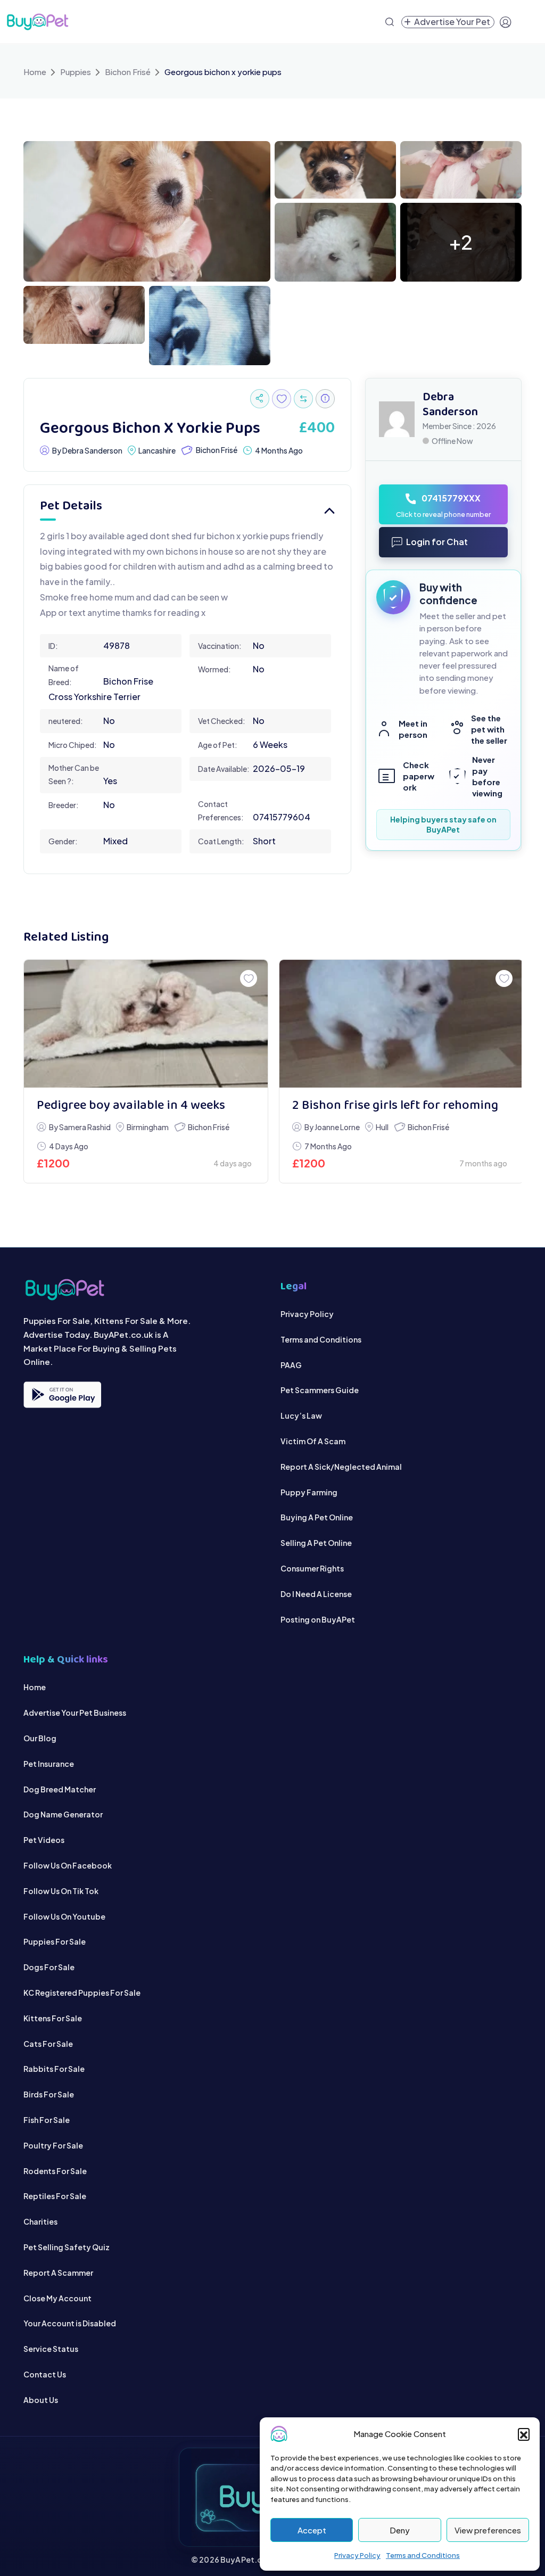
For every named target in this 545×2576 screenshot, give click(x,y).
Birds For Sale (49, 2094)
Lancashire (157, 450)
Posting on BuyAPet (318, 1619)
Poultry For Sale (53, 2145)
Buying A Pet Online (317, 1517)
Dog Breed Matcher (60, 1789)
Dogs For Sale (49, 1967)
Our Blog (40, 1738)
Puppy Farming (309, 1492)
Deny (400, 2530)
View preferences (488, 2530)
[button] (524, 2434)
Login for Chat (437, 542)
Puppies (76, 72)
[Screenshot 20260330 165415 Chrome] (335, 241)
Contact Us (45, 2374)
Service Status (51, 2349)
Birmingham (148, 1127)
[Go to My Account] (506, 22)
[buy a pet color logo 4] (144, 1290)
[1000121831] (146, 1024)
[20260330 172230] (335, 168)
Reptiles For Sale (55, 2196)
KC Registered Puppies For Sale (82, 1993)
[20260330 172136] (461, 168)
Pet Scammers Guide (320, 1390)
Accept (312, 2530)
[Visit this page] (303, 399)
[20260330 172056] (84, 314)
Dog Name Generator (63, 1814)
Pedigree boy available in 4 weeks (131, 1106)
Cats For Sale (48, 2044)
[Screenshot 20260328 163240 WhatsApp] (210, 324)
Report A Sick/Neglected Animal (341, 1467)
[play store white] (62, 1395)
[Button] (260, 399)
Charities (40, 2221)
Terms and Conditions (423, 2555)
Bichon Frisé (128, 72)
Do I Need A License (316, 1594)
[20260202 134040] (401, 1024)
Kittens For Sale (53, 2018)
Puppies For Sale (55, 1941)
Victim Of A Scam (313, 1441)
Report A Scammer (58, 2273)
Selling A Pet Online (316, 1543)
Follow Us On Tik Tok (61, 1891)
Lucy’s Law (301, 1415)
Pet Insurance (49, 1764)
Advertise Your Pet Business (75, 1713)
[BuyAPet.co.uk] (37, 22)
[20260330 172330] (147, 210)
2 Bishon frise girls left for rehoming (395, 1106)
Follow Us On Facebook (68, 1865)
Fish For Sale (47, 2120)
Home (35, 72)
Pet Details (71, 507)
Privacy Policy (357, 2555)
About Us (41, 2400)
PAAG (291, 1365)
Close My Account (57, 2298)
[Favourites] (282, 399)
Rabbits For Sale (54, 2069)
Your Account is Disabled (70, 2323)
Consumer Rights (312, 1568)
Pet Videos (44, 1840)
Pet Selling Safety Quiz (67, 2247)
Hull (382, 1127)
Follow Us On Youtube (64, 1916)
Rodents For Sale (55, 2171)
